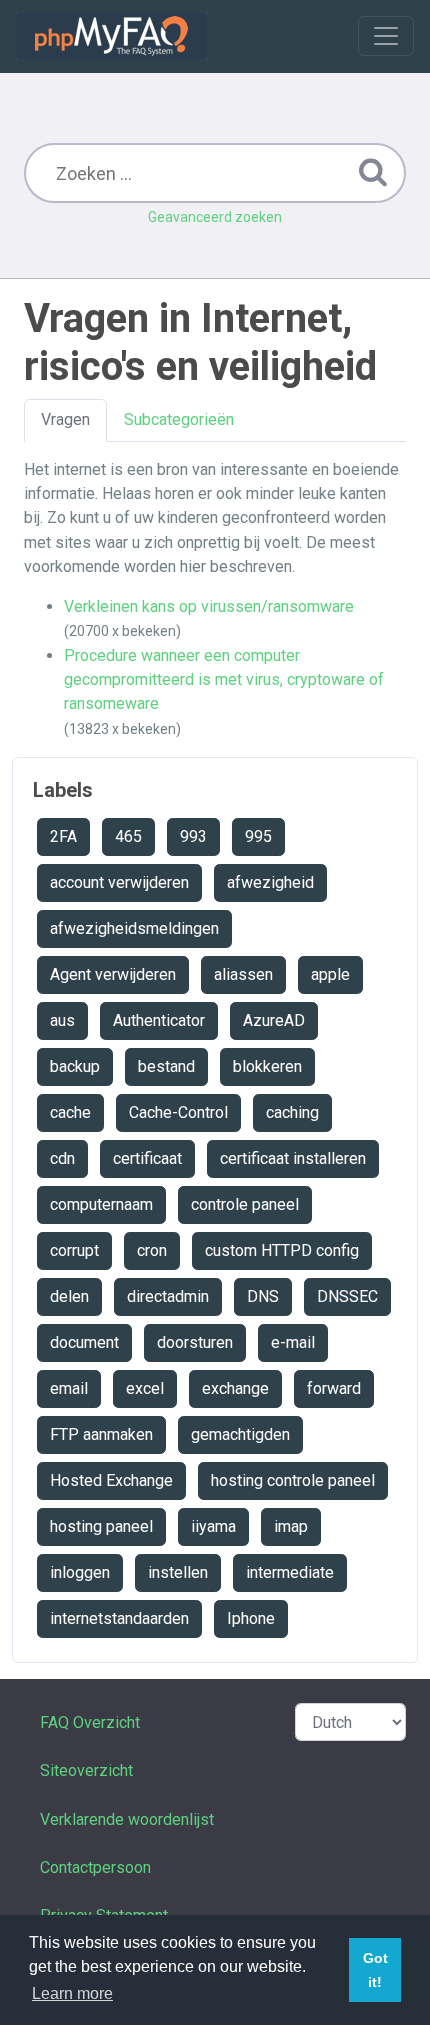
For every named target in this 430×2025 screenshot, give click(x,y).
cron (152, 1250)
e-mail (293, 1342)
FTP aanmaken (101, 1434)
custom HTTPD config (282, 1250)
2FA (63, 836)
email (69, 1388)
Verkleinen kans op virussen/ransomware (209, 606)
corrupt (74, 1250)
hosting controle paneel (293, 1480)
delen (69, 1296)
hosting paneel (101, 1526)
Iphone (251, 1618)
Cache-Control (178, 1112)
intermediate (290, 1572)
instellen (178, 1572)
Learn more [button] (72, 1993)
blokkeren (267, 1066)
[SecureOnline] (111, 36)
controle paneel (245, 1204)
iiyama (213, 1526)
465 (128, 836)
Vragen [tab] (65, 419)
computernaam (101, 1204)
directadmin (168, 1296)
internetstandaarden (119, 1618)
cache (70, 1112)
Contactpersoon (95, 1867)
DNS (263, 1296)
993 (193, 836)
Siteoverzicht (86, 1770)
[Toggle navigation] (386, 36)
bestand (166, 1066)
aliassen (243, 974)
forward (334, 1388)
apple (330, 974)
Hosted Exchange (111, 1480)
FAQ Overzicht (90, 1722)
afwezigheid (270, 882)
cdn (62, 1158)
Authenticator (159, 1020)
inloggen (80, 1572)
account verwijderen (119, 882)
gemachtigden (240, 1434)
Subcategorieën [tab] (179, 419)
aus (62, 1020)
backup (75, 1066)
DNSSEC (347, 1296)
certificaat (147, 1158)
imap (291, 1526)
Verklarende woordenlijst (127, 1819)
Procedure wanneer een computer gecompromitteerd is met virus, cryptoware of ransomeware (224, 680)
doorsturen (195, 1342)
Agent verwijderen (113, 974)
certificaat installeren (293, 1158)
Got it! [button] (375, 1970)
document (84, 1342)
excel (145, 1388)
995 (258, 836)
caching (292, 1112)
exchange (235, 1388)
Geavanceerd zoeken (215, 217)
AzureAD (274, 1020)
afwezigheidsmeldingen (134, 928)
